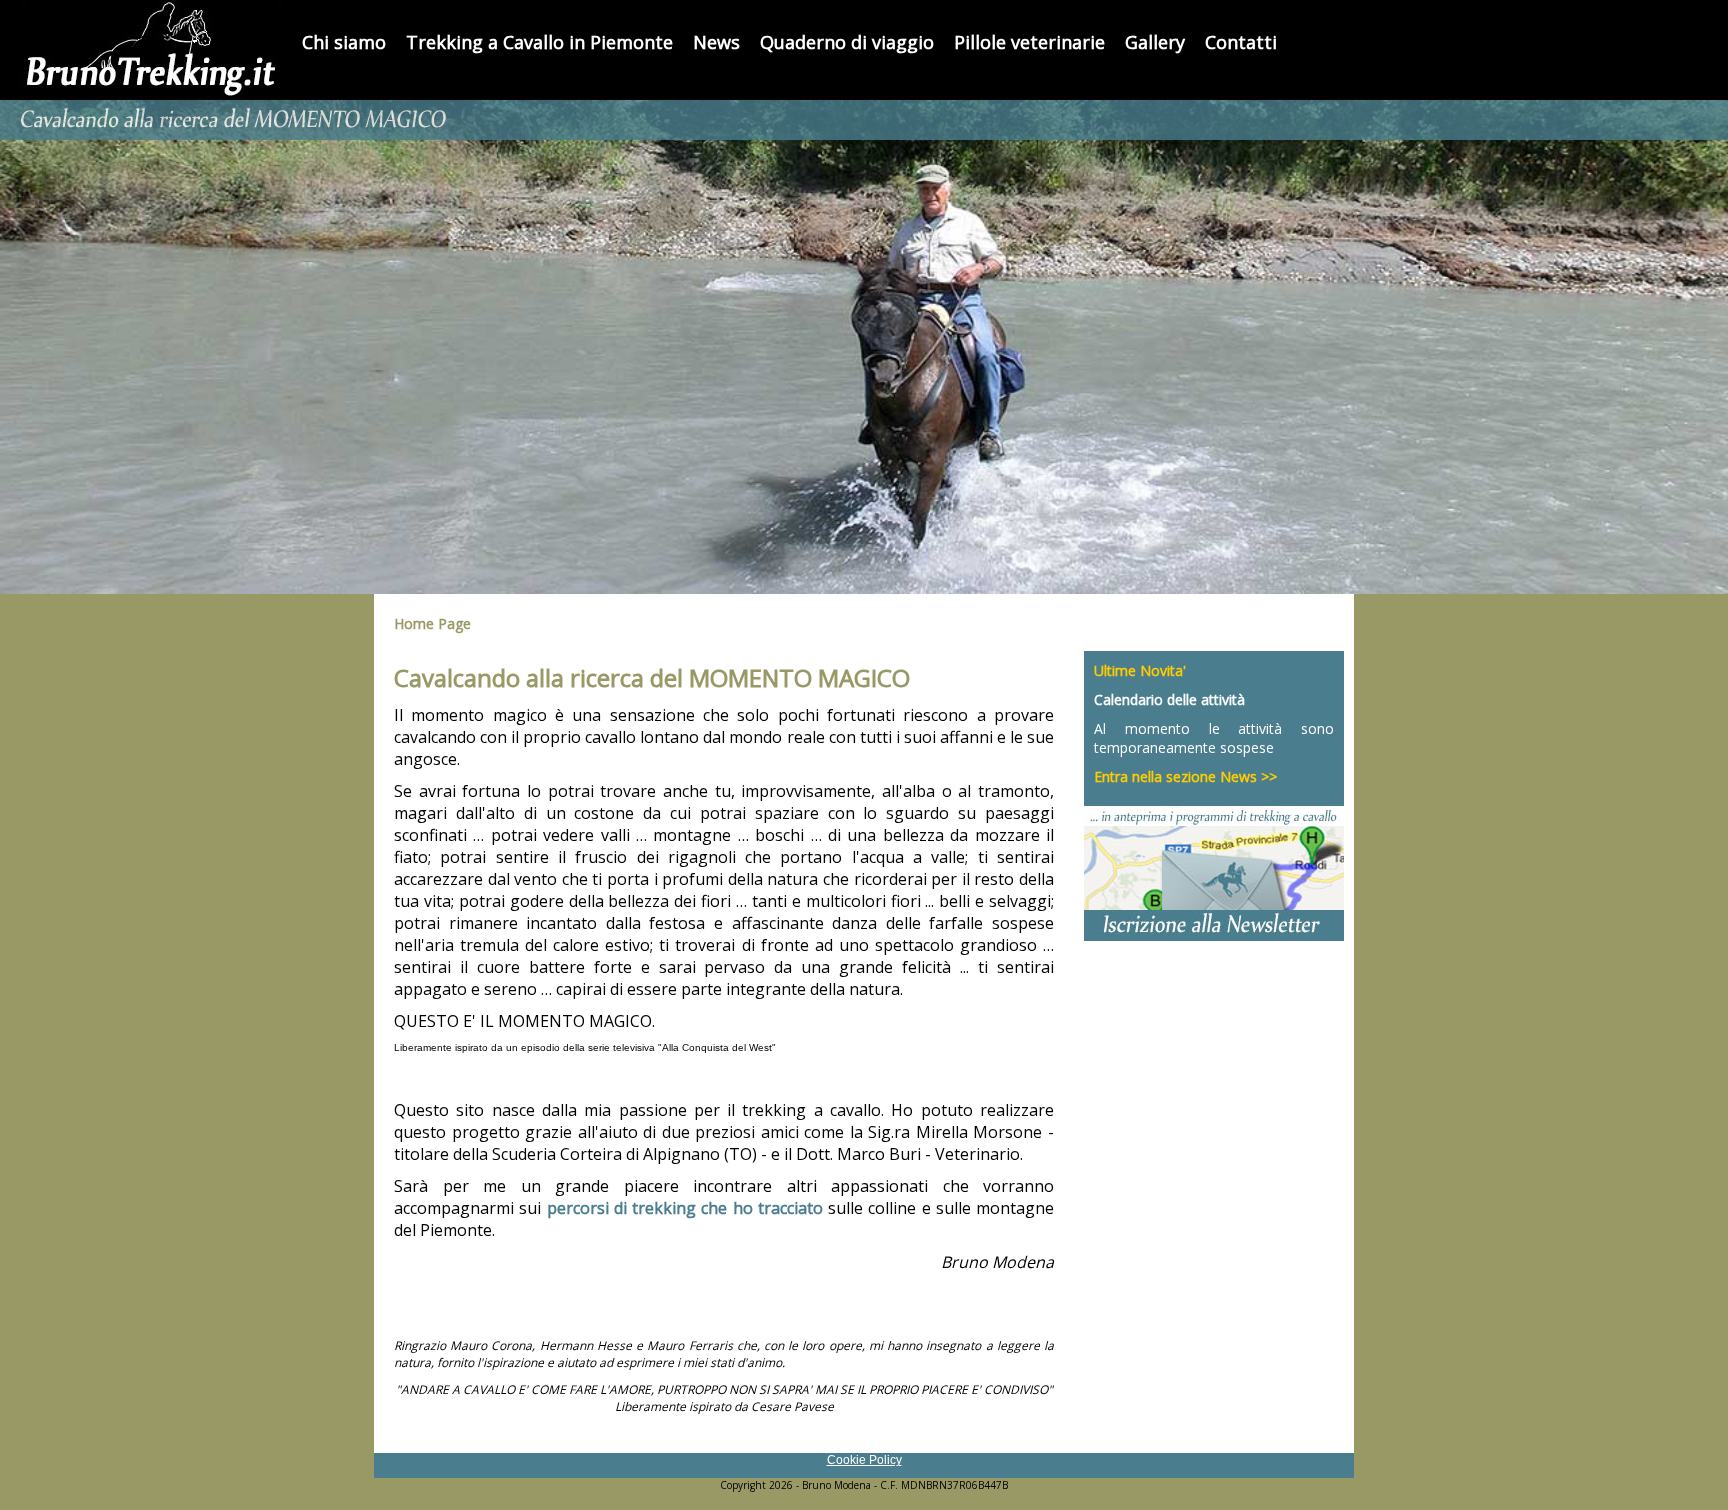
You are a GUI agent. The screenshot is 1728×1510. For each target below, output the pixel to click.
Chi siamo (344, 42)
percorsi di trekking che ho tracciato (685, 1208)
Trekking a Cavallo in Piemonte (539, 42)
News (716, 42)
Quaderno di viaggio (847, 42)
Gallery (1155, 42)
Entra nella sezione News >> (1185, 776)
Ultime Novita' (1140, 670)
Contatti (1241, 42)
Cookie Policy (864, 1460)
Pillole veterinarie (1029, 42)
